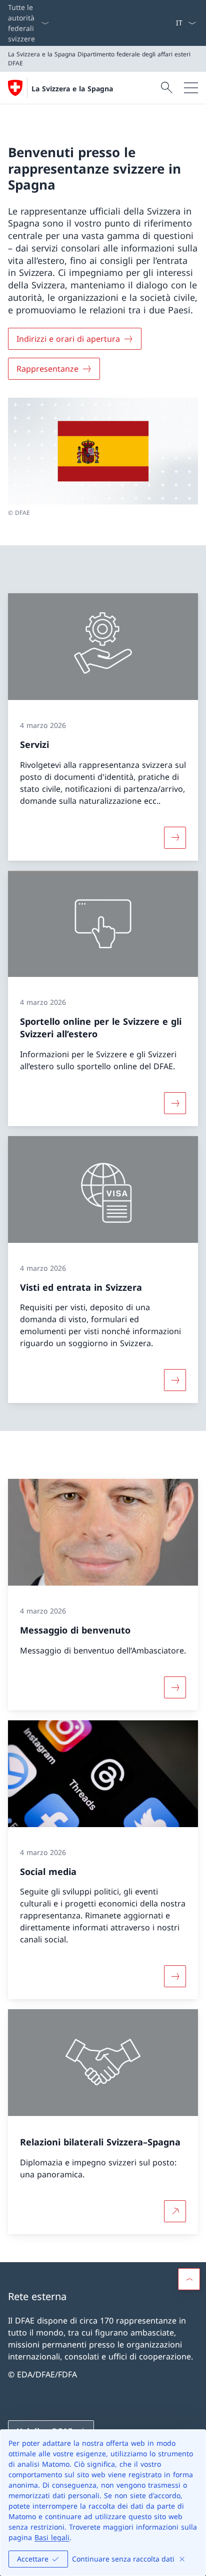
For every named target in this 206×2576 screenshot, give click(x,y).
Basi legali (52, 2537)
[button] (189, 2279)
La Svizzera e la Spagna (72, 89)
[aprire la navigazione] (191, 88)
